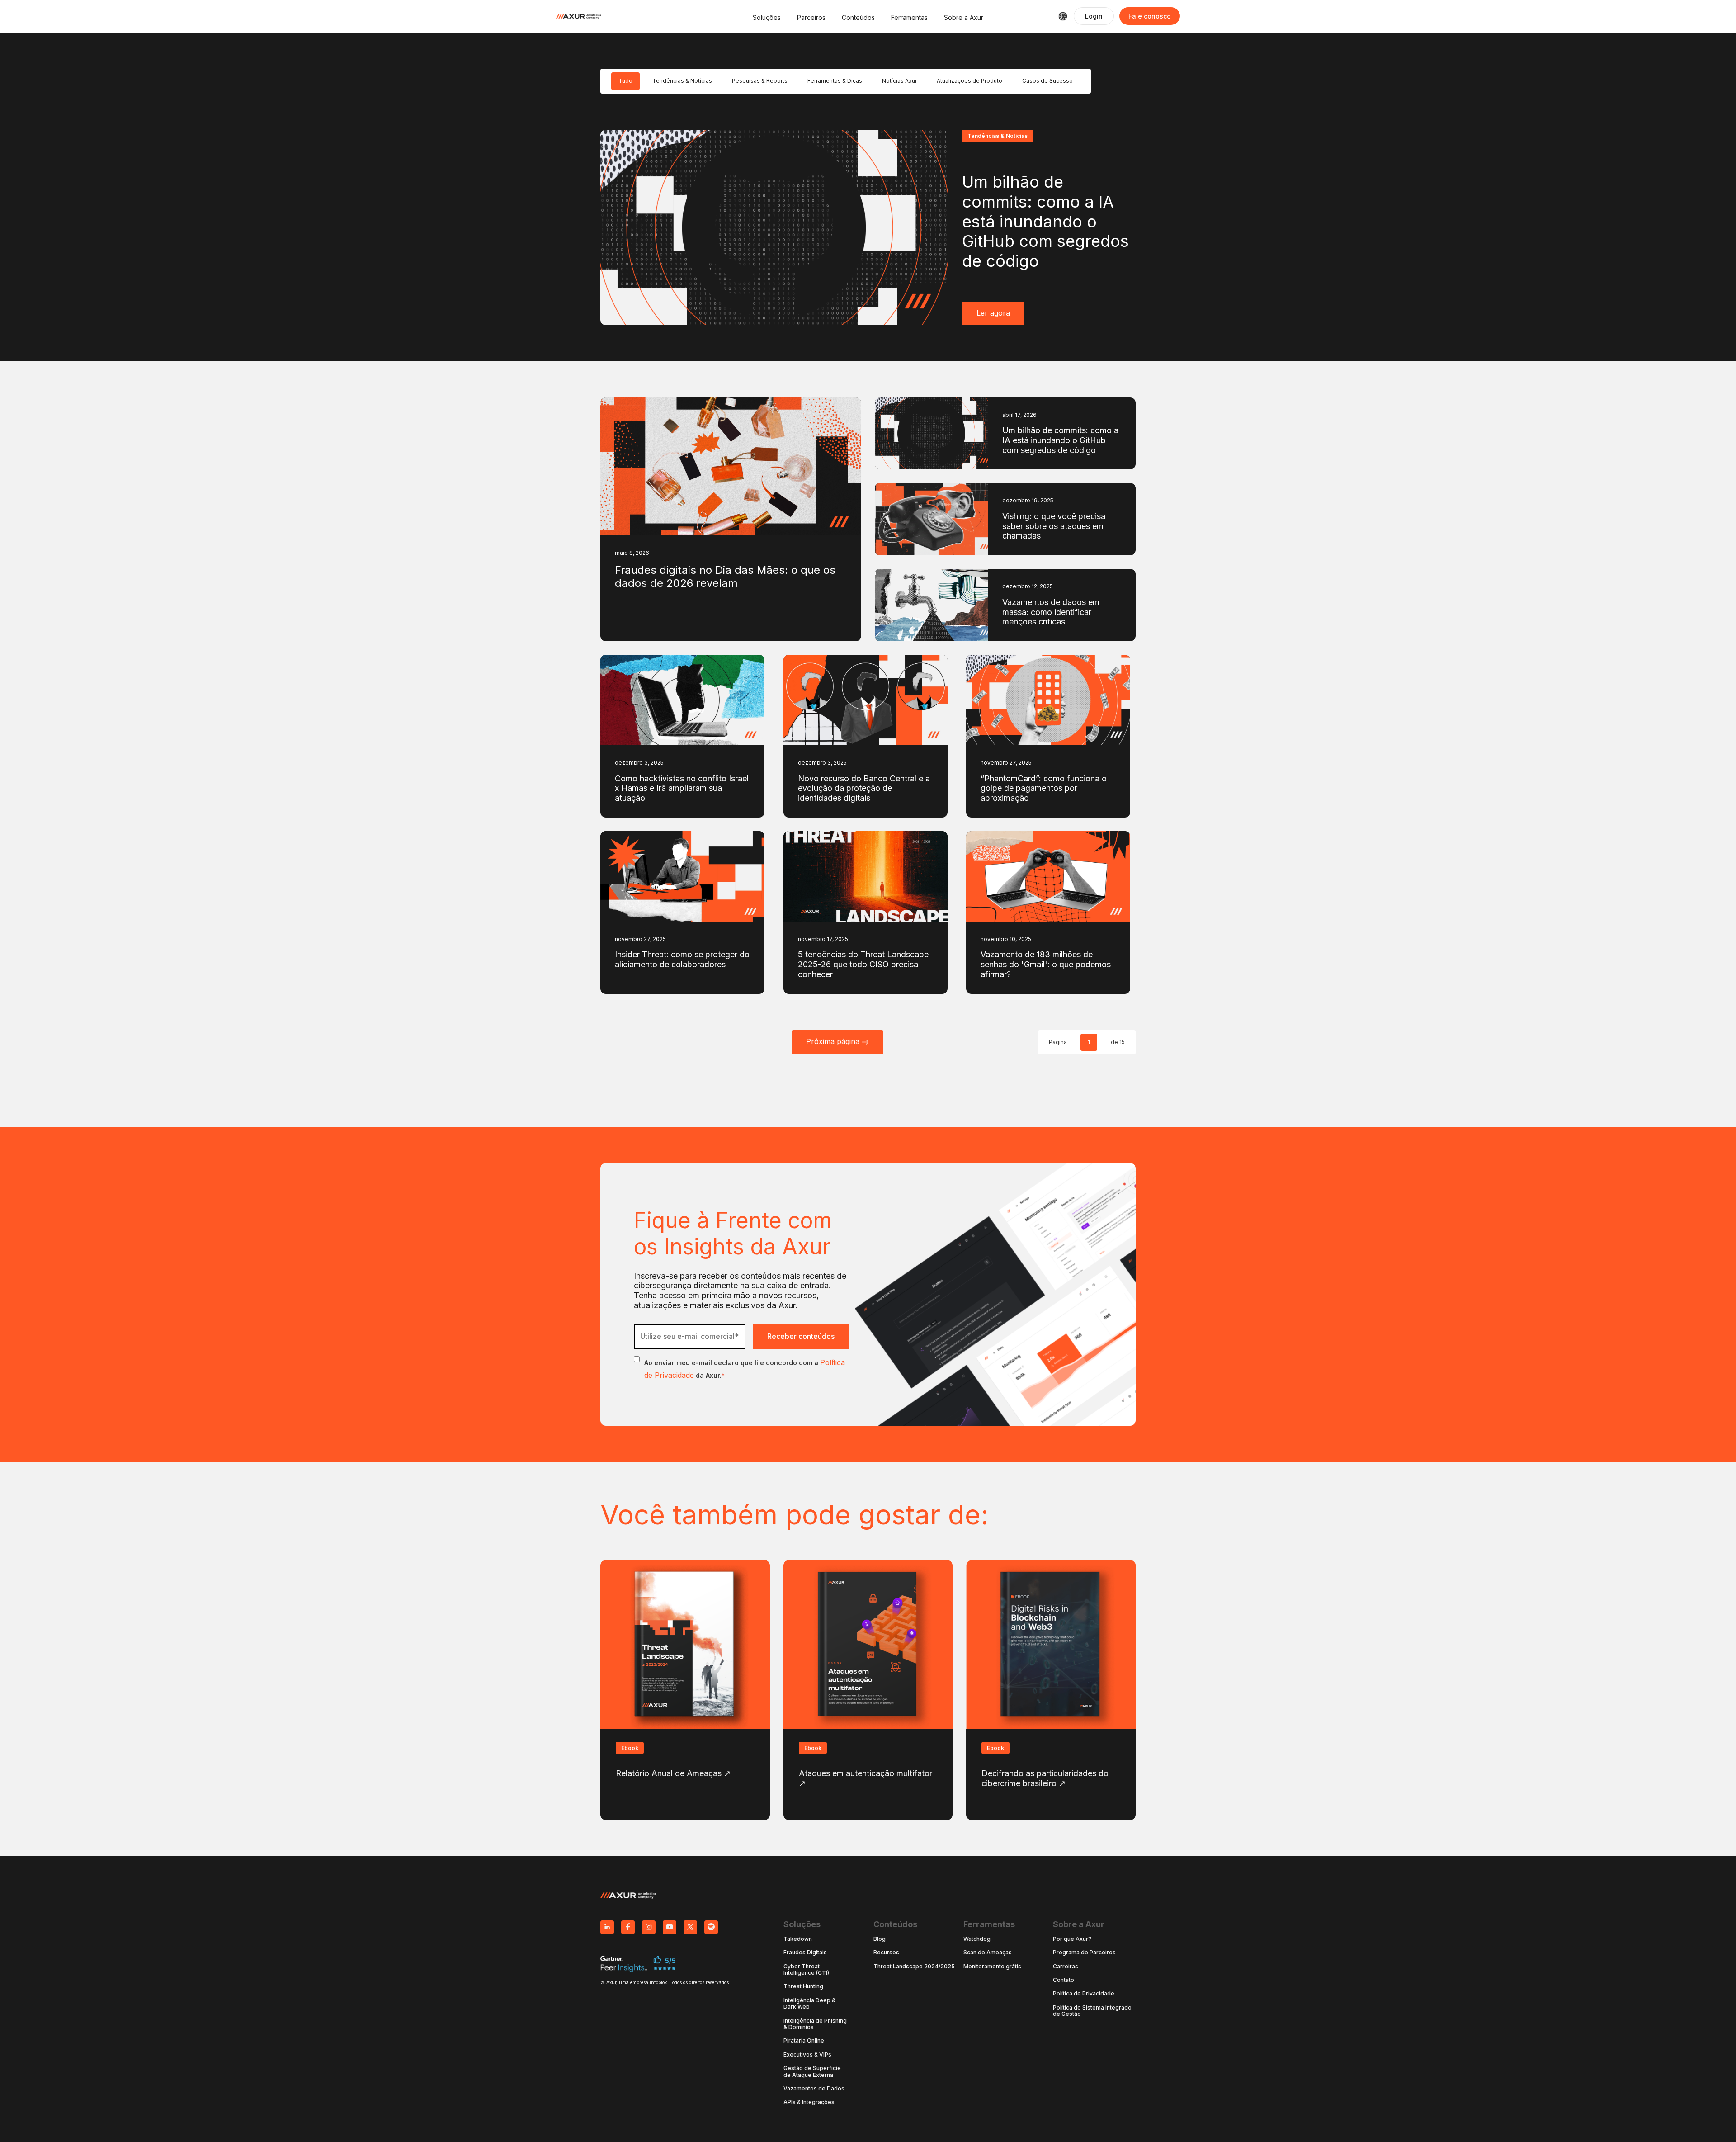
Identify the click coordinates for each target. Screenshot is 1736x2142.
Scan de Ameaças (988, 1953)
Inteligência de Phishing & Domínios (815, 2024)
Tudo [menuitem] (625, 81)
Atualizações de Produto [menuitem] (969, 81)
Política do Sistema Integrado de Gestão (1092, 2011)
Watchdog (977, 1939)
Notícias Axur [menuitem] (899, 81)
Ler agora (993, 313)
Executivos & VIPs (807, 2055)
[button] (767, 16)
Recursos (886, 1953)
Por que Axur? (1072, 1939)
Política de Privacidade (1084, 1994)
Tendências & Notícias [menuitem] (682, 81)
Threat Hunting (803, 1986)
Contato (1064, 1980)
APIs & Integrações (809, 2102)
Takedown (798, 1939)
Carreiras (1066, 1967)
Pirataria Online (804, 2041)
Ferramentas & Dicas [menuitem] (835, 81)
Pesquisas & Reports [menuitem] (760, 81)
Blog (880, 1939)
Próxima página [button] (834, 1041)
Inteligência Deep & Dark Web (809, 2004)
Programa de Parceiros (1084, 1953)
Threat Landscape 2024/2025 (914, 1967)
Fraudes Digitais (805, 1953)
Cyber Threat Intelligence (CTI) (806, 1970)
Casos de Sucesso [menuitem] (1047, 81)
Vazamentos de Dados (814, 2089)
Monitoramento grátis (992, 1967)
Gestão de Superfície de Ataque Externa (812, 2071)
